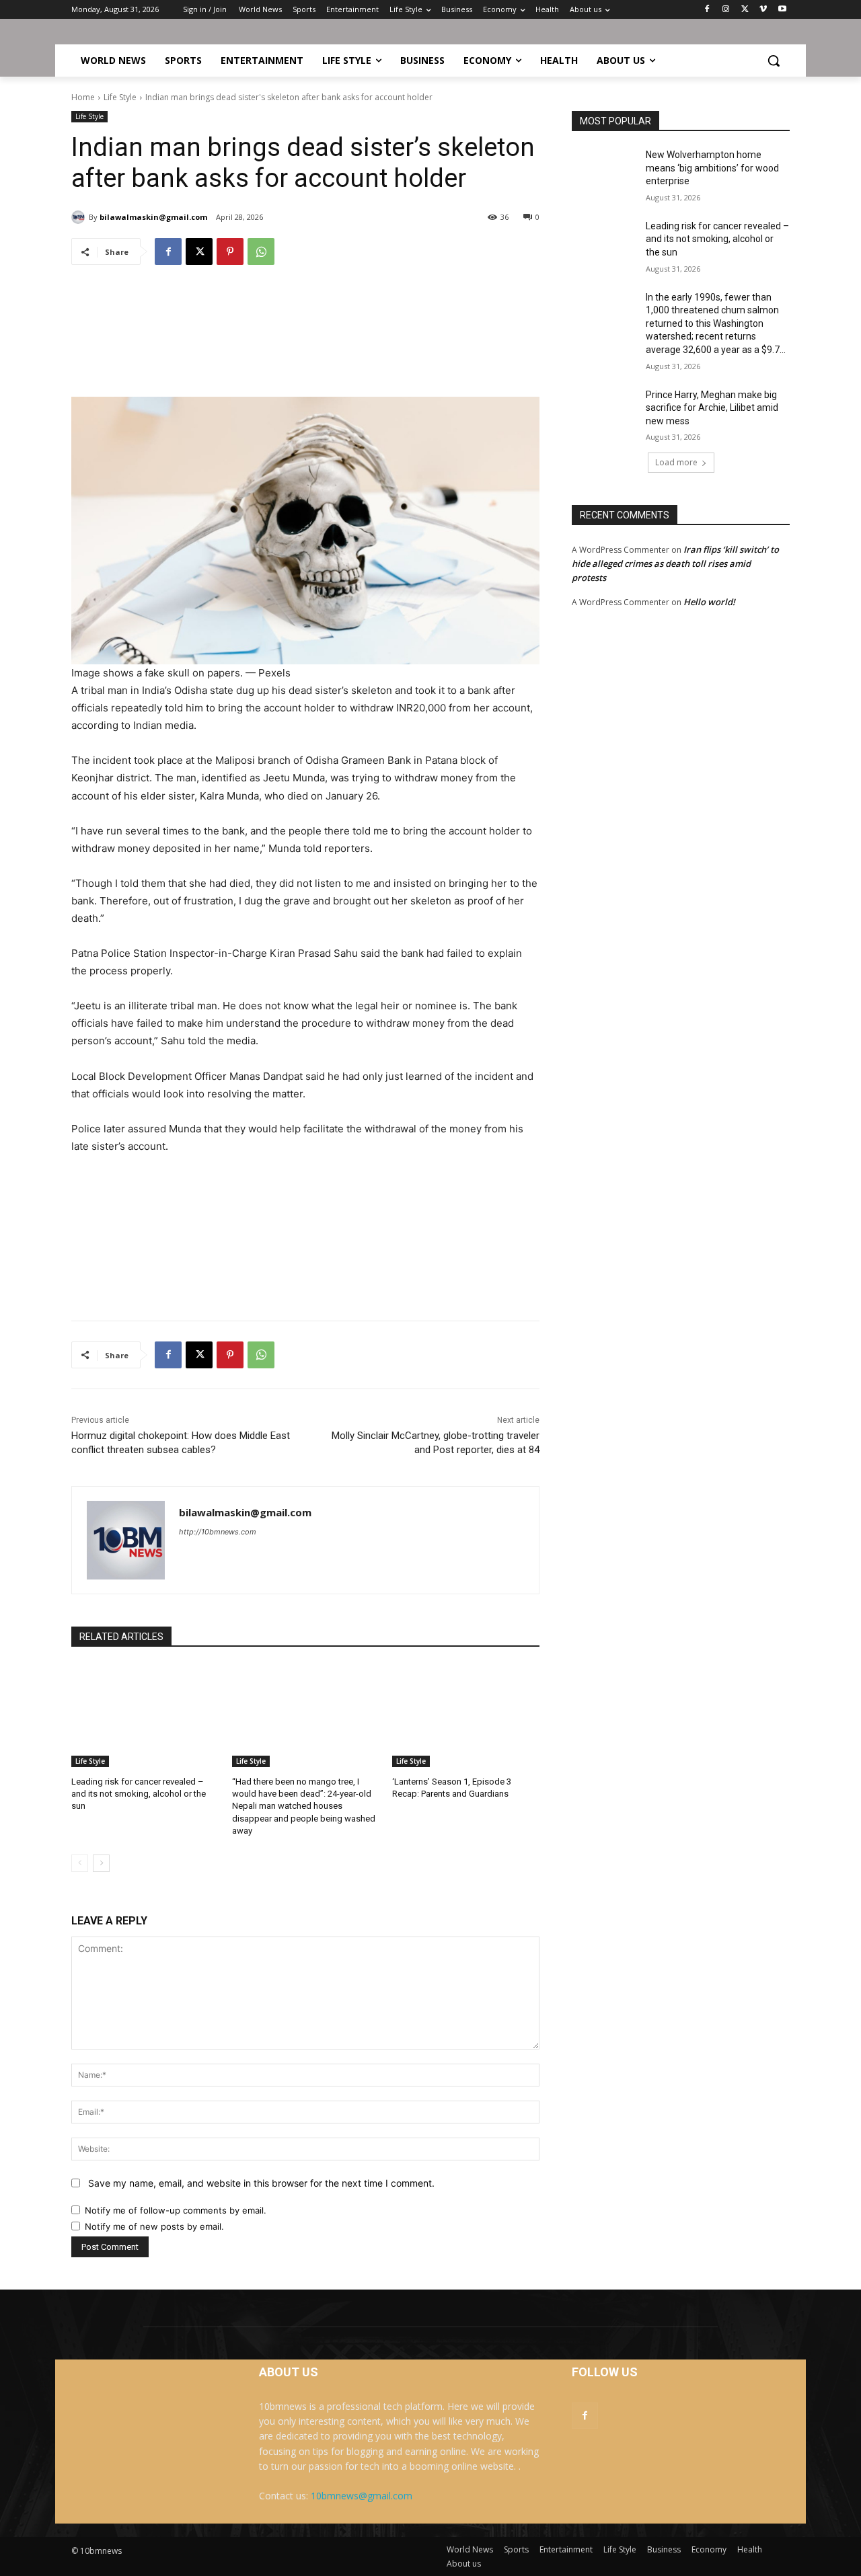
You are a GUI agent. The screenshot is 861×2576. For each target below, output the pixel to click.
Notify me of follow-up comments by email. (176, 2210)
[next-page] (101, 1863)
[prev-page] (80, 1863)
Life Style (120, 97)
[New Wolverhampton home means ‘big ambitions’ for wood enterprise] (604, 171)
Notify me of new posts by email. (154, 2226)
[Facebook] (707, 10)
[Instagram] (726, 10)
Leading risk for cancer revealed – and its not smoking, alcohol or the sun (139, 1794)
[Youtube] (782, 10)
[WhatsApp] (261, 251)
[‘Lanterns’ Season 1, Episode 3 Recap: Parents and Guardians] (466, 1716)
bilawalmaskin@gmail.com (153, 217)
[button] (774, 61)
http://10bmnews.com (218, 1532)
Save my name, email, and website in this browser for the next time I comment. (261, 2183)
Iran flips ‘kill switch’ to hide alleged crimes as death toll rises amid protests (675, 563)
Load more (676, 462)
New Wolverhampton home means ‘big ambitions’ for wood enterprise (712, 168)
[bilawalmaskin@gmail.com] (80, 217)
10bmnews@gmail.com (362, 2496)
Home (83, 97)
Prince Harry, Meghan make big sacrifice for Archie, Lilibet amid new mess (712, 408)
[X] (745, 10)
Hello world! (709, 602)
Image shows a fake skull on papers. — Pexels (181, 673)
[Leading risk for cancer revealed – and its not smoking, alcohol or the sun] (145, 1716)
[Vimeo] (763, 10)
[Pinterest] (230, 251)
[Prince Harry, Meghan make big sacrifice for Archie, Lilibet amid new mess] (604, 412)
